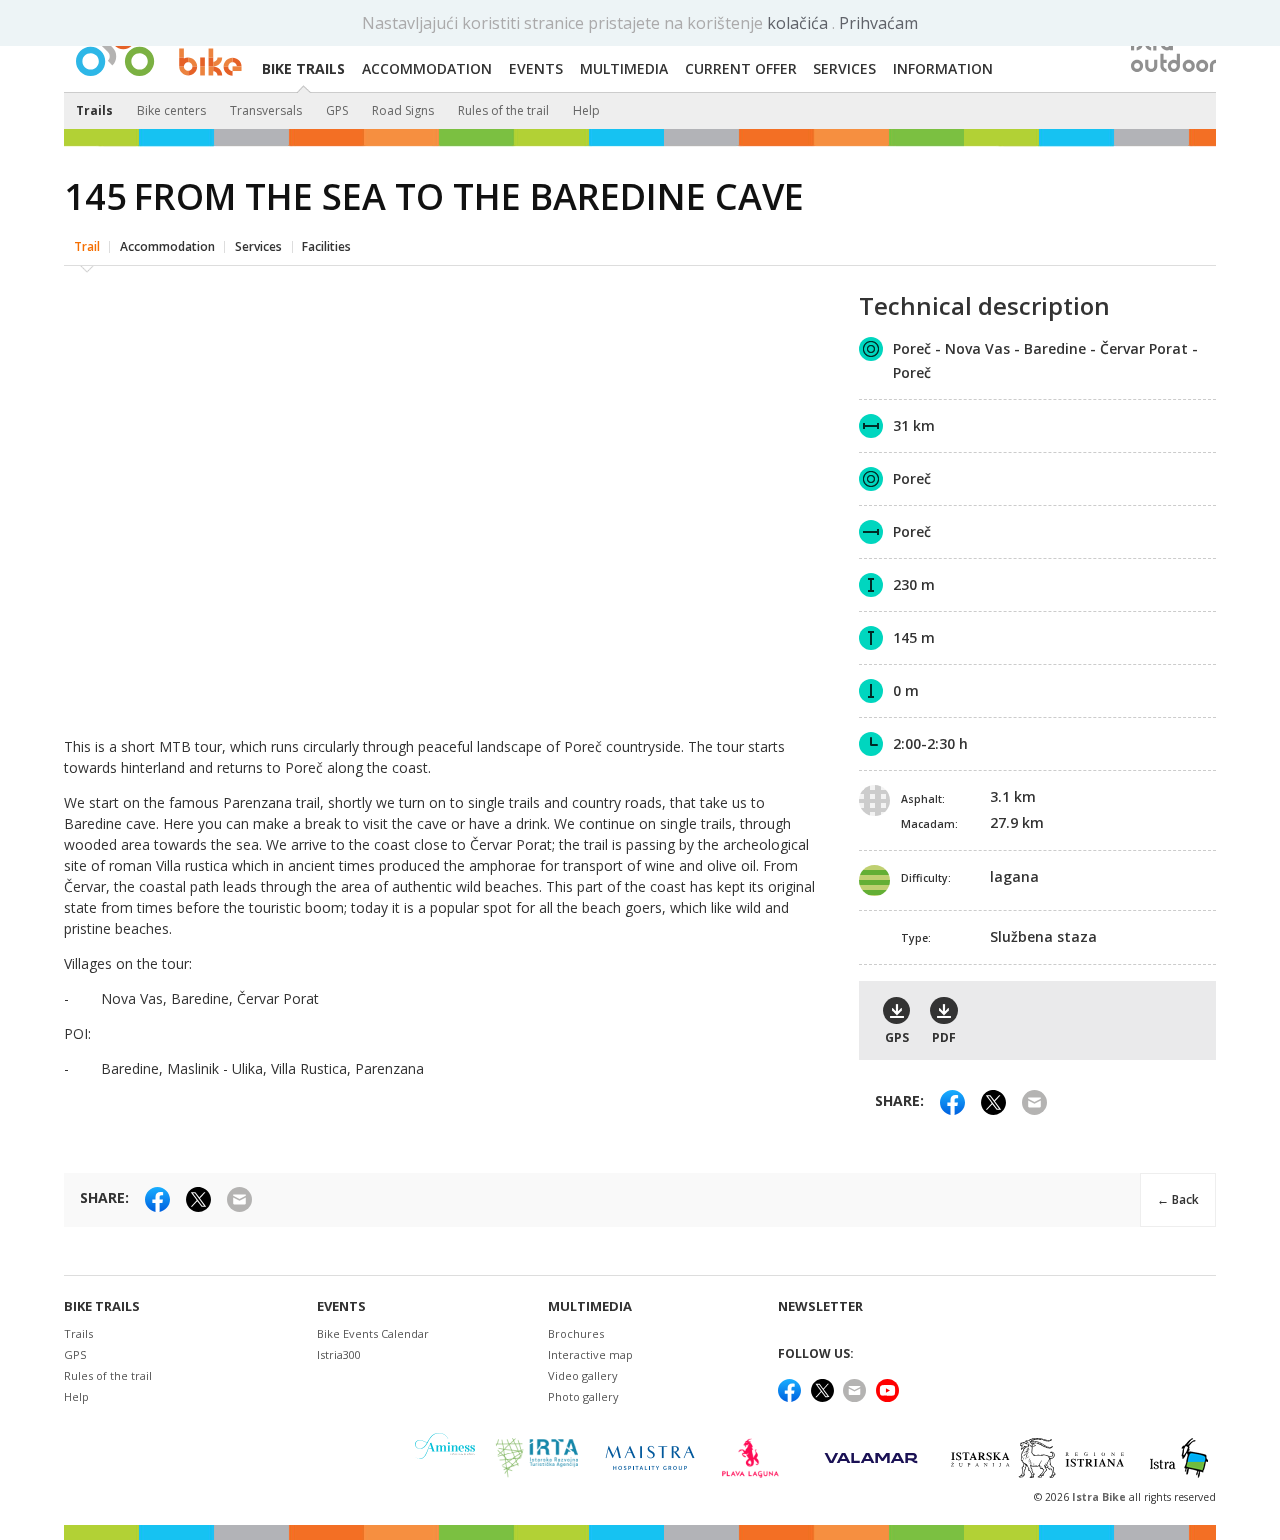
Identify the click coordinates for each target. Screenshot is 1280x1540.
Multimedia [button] (624, 68)
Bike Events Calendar (373, 1333)
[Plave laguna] (756, 1458)
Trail (87, 246)
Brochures (576, 1333)
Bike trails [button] (303, 68)
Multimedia (590, 1306)
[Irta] (536, 1458)
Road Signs (403, 110)
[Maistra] (650, 1457)
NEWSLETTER (820, 1306)
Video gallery (583, 1375)
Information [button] (943, 68)
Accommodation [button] (427, 68)
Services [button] (844, 68)
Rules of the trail (503, 110)
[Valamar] (871, 1458)
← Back (1178, 1199)
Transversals (266, 110)
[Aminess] (445, 1457)
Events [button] (536, 68)
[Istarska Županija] (1040, 1458)
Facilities (326, 246)
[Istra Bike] (159, 46)
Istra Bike (1100, 1497)
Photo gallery (583, 1396)
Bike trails (102, 1306)
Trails (94, 110)
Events (341, 1306)
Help (586, 110)
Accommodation (167, 246)
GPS (337, 110)
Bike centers (171, 110)
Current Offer (741, 68)
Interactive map (590, 1354)
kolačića (799, 23)
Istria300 (339, 1354)
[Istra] (1179, 1458)
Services (258, 246)
